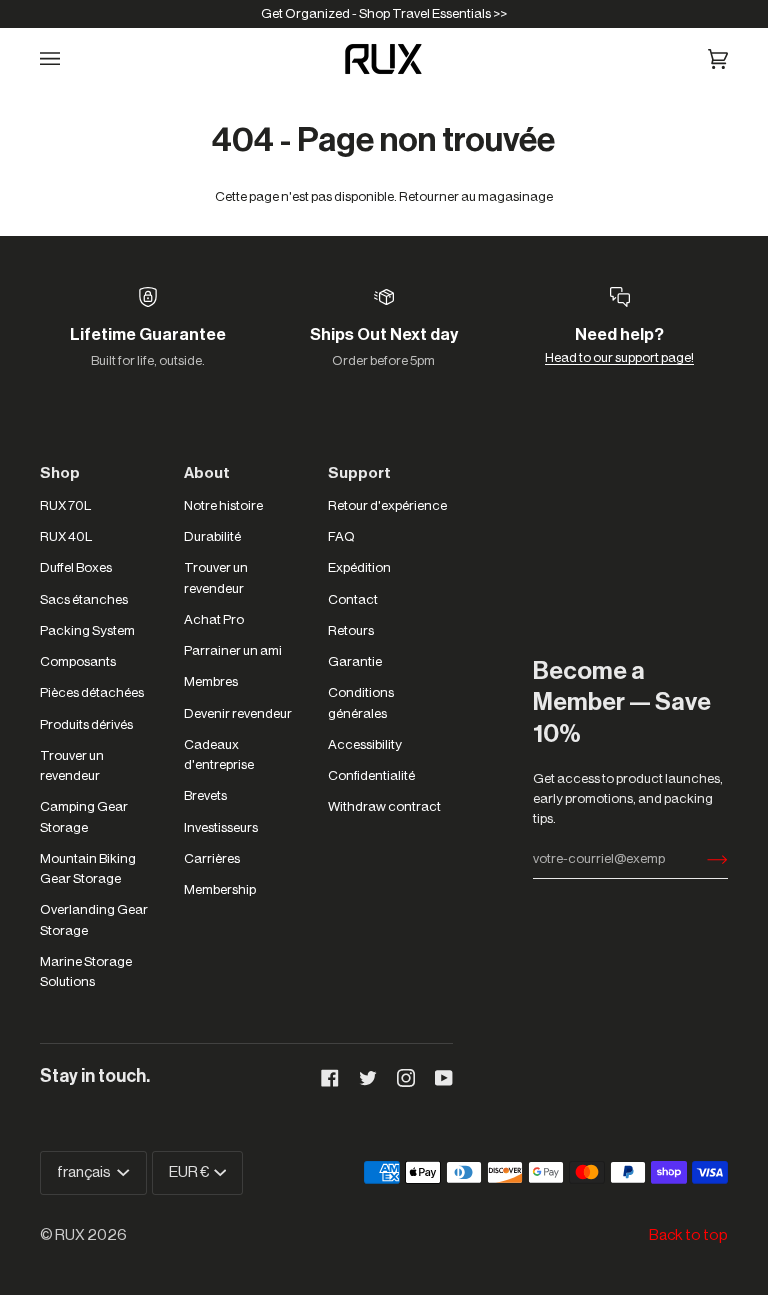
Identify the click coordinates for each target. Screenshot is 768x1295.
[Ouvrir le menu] (62, 59)
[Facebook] (330, 1078)
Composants (78, 661)
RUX (70, 1235)
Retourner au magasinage (476, 196)
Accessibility (365, 744)
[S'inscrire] (701, 859)
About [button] (207, 473)
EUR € (189, 1172)
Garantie (355, 661)
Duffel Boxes (76, 567)
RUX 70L (65, 505)
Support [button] (359, 473)
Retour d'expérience (387, 505)
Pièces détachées (92, 692)
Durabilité (212, 536)
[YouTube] (444, 1078)
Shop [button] (60, 473)
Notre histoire (223, 505)
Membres (211, 681)
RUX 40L (66, 536)
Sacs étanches (84, 599)
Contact (353, 599)
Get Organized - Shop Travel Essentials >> (384, 13)
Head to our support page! (619, 357)
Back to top (688, 1235)
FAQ (341, 536)
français (85, 1172)
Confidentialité (371, 775)
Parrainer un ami (233, 650)
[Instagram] (406, 1078)
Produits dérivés (86, 724)
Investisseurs (221, 827)
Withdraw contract (384, 806)
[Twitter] (368, 1078)
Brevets (205, 795)
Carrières (212, 858)
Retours (351, 630)
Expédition (359, 567)
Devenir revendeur (238, 713)
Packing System (87, 630)
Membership (220, 889)
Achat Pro (214, 619)
